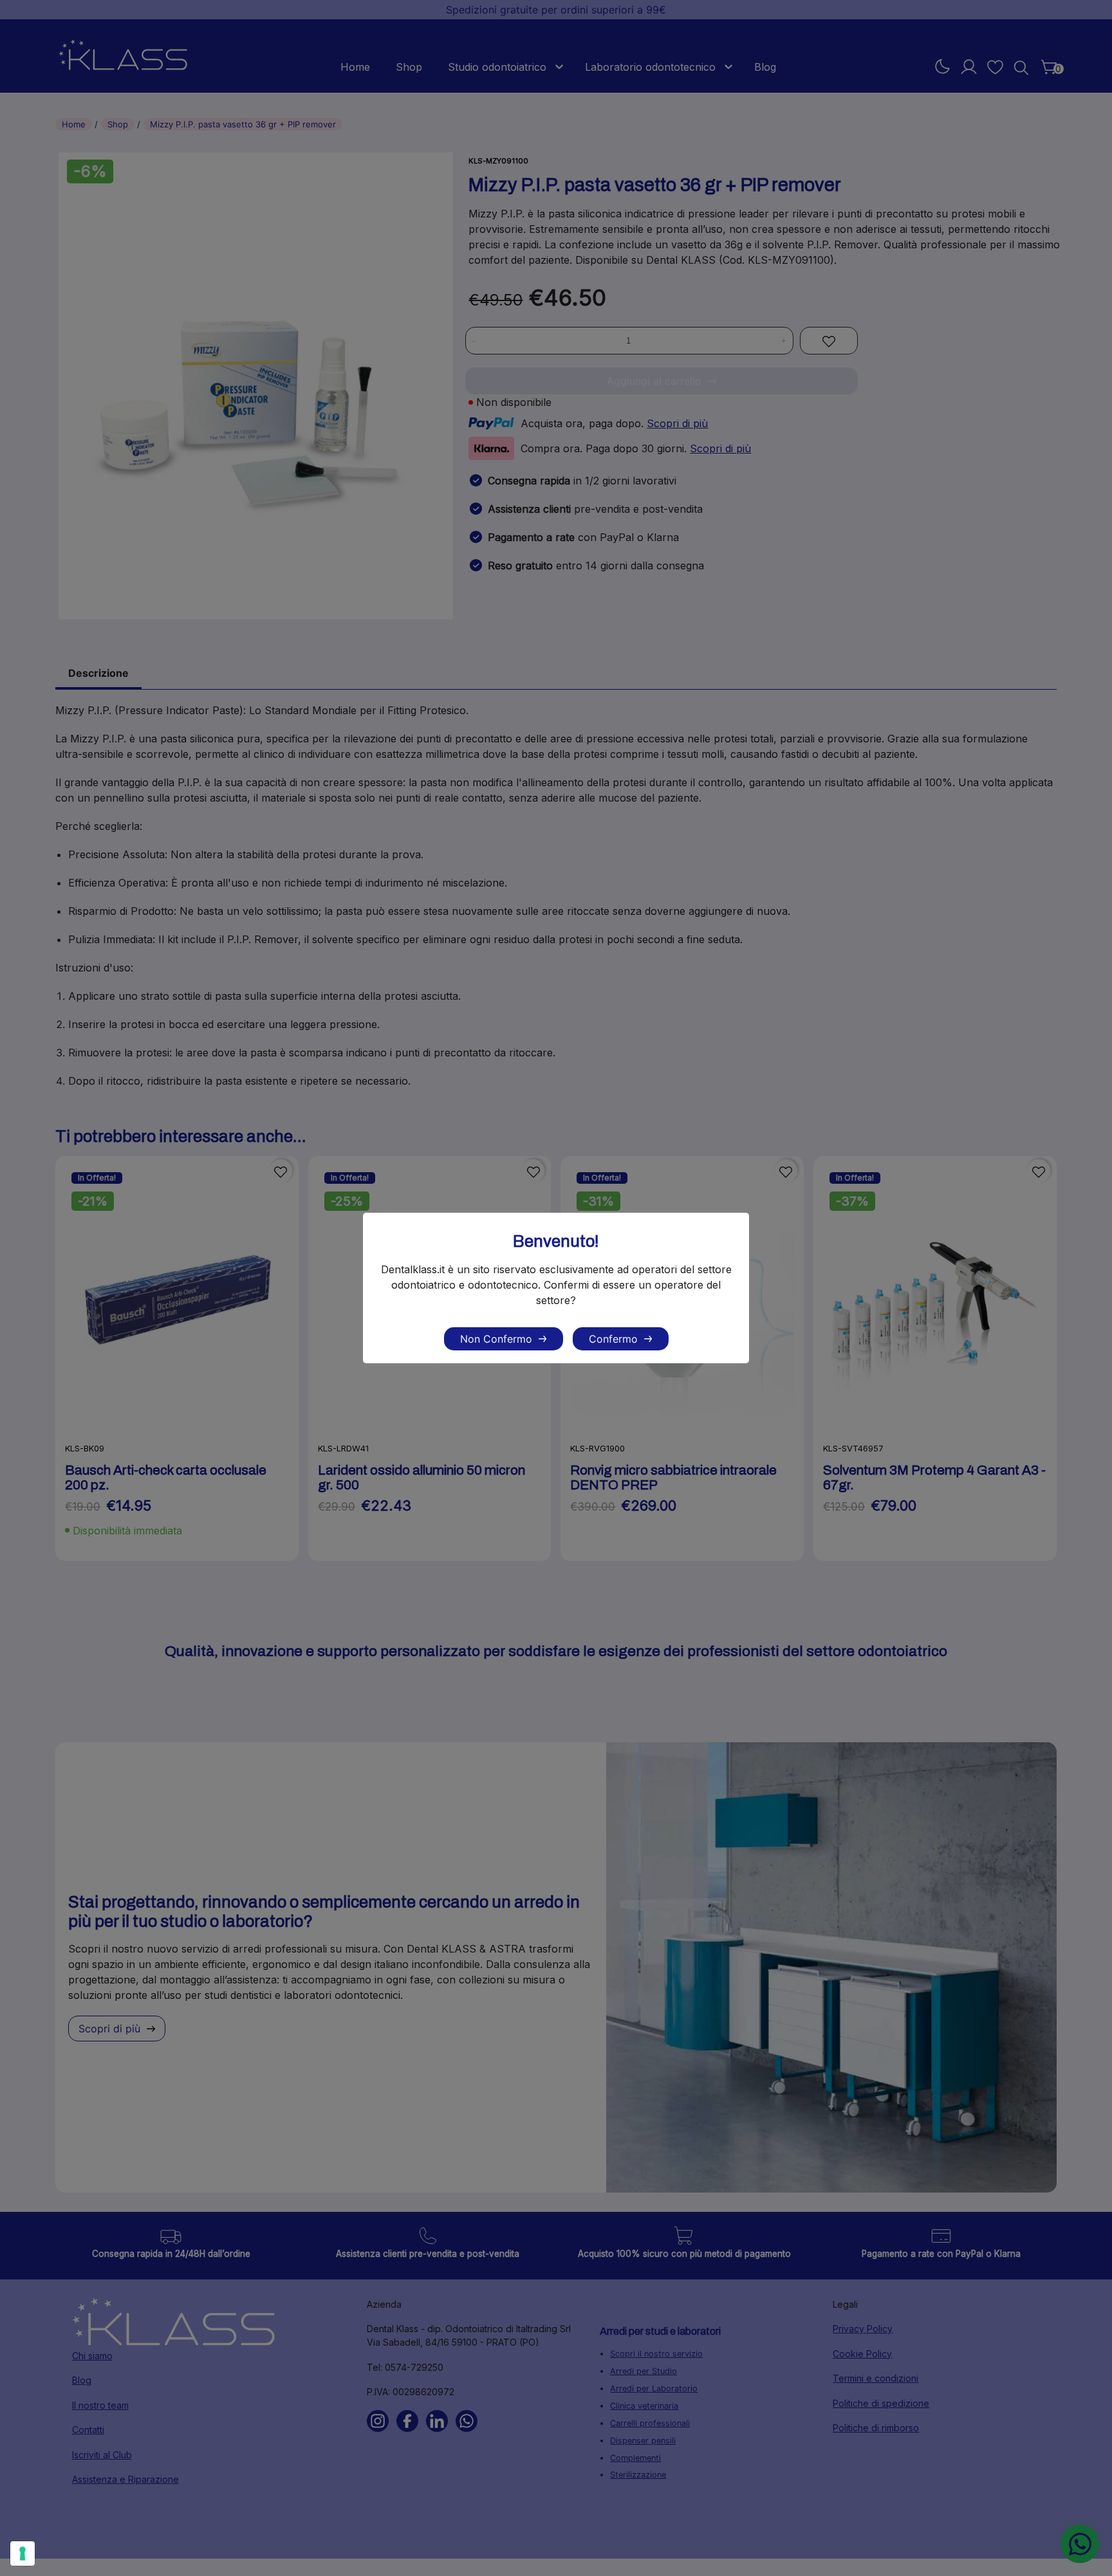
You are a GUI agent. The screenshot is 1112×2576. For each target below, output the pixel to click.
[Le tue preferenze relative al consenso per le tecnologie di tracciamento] (23, 2553)
